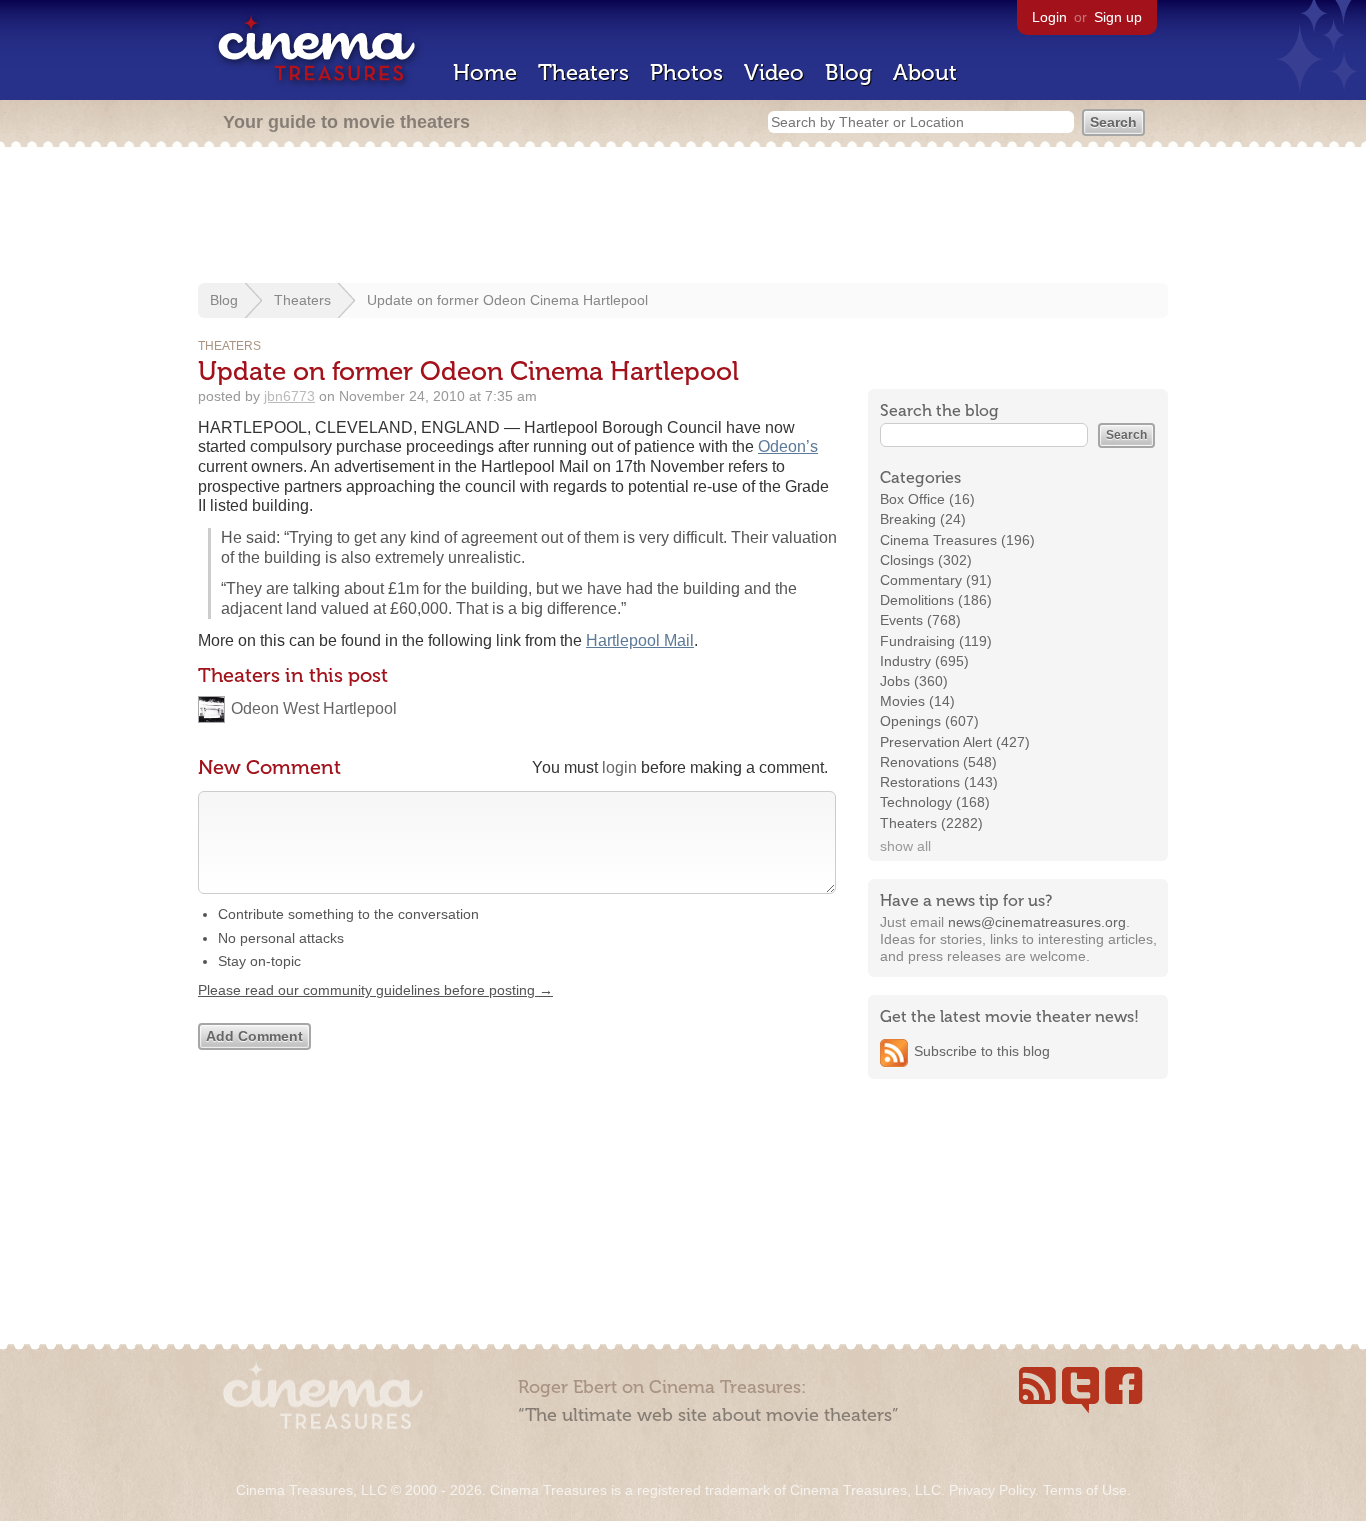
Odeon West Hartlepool (314, 708)
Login (1049, 17)
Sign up (1118, 17)
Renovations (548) (938, 762)
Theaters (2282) (931, 823)
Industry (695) (924, 661)
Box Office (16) (927, 499)
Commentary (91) (936, 580)
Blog (848, 72)
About (925, 72)
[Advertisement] (683, 217)
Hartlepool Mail (640, 640)
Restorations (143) (939, 782)
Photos (686, 72)
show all (905, 846)
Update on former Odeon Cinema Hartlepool (507, 300)
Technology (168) (935, 802)
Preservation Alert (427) (955, 742)
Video (774, 72)
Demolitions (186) (936, 600)
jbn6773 (289, 396)
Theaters (583, 72)
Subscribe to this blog (982, 1051)
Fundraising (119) (936, 641)
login (619, 767)
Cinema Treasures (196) (957, 540)
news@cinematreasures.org (1037, 922)
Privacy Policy (992, 1490)
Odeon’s (788, 446)
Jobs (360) (914, 681)
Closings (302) (926, 560)
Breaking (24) (923, 519)
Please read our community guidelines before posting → (375, 990)
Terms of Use (1085, 1490)
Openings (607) (929, 721)
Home (485, 72)
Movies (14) (917, 701)
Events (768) (920, 620)
